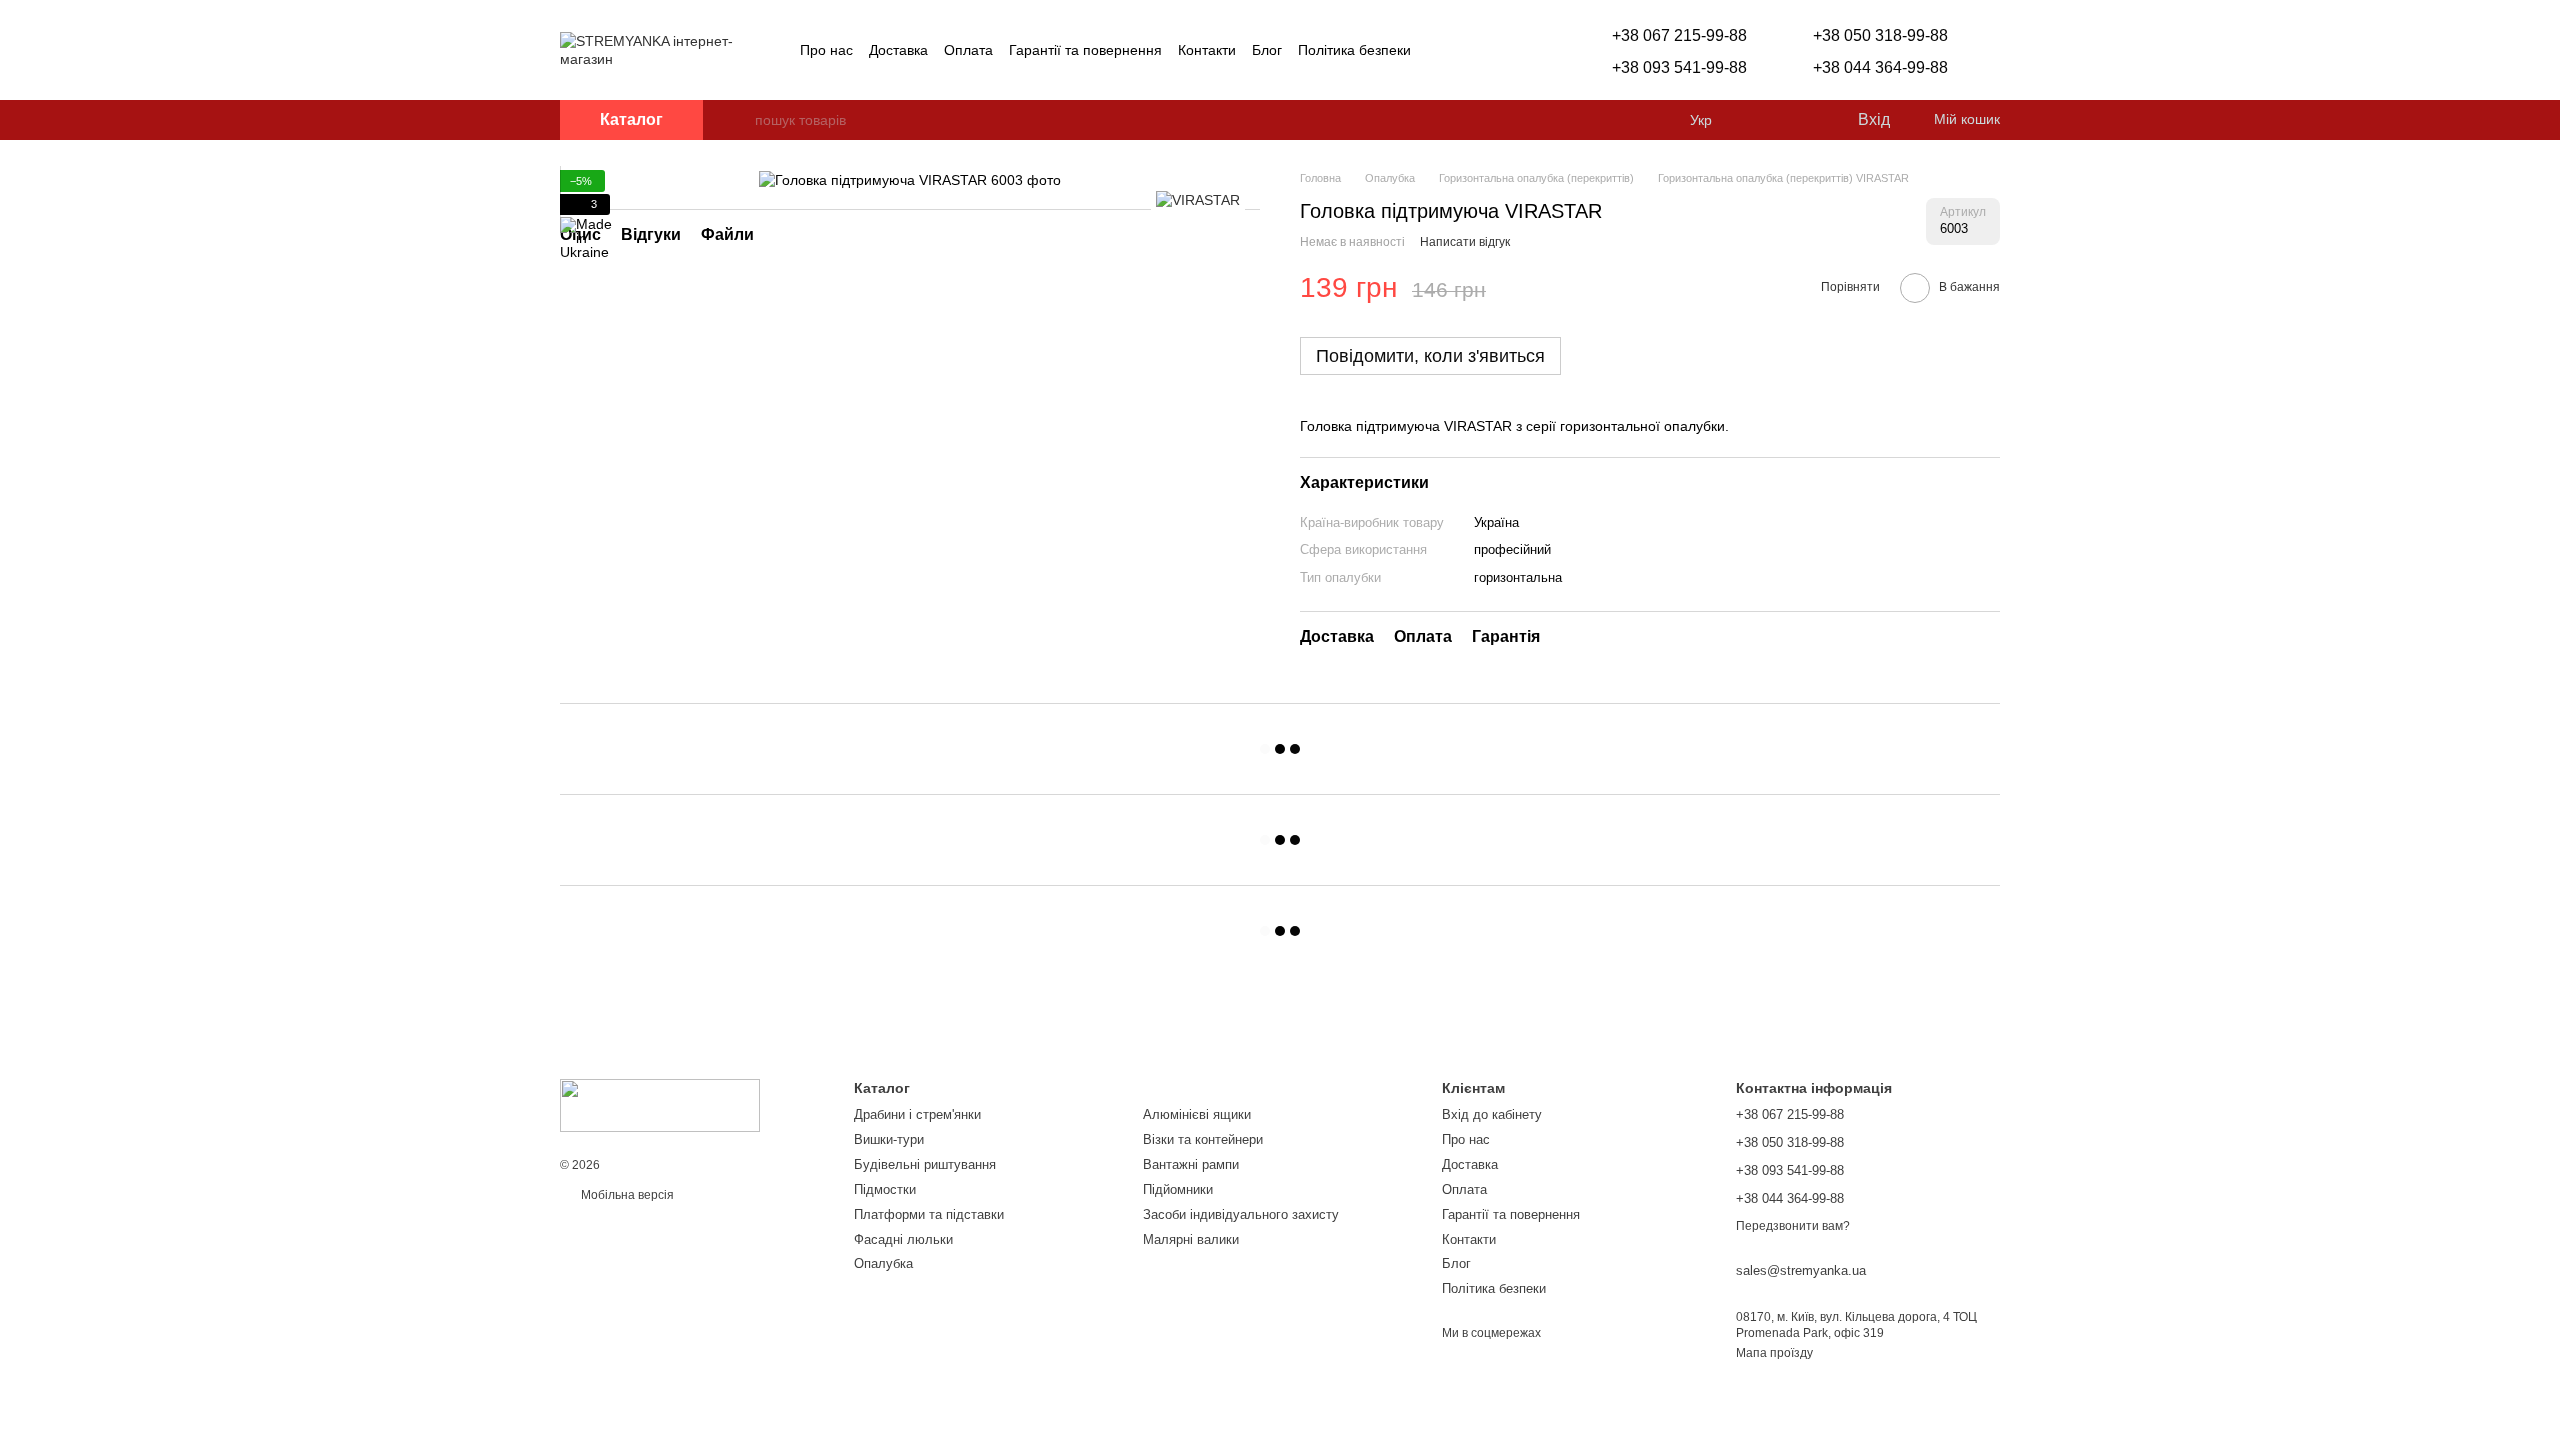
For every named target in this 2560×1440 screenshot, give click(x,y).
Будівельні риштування (925, 1164)
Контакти (1207, 50)
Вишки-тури (889, 1139)
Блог (1267, 50)
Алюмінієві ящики (1197, 1114)
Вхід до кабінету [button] (1492, 1114)
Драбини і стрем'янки (917, 1114)
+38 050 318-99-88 (1880, 35)
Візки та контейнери (1203, 1139)
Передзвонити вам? (1793, 1226)
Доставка (898, 50)
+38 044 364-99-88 (1880, 67)
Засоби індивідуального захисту (1241, 1214)
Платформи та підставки (929, 1214)
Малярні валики (1191, 1239)
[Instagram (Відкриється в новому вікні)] (1439, 50)
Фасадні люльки (903, 1239)
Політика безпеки (1354, 50)
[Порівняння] (1760, 120)
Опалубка (883, 1263)
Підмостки (885, 1189)
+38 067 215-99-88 (1679, 35)
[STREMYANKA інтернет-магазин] (660, 1105)
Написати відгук (1465, 242)
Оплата (968, 50)
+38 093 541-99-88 (1679, 67)
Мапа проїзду (1774, 1353)
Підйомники (1178, 1189)
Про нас (826, 50)
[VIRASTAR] (1198, 199)
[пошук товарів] (739, 120)
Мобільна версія (626, 1195)
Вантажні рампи (1191, 1164)
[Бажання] (1800, 120)
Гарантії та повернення (1085, 50)
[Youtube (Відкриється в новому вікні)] (1487, 50)
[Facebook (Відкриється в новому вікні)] (1463, 50)
